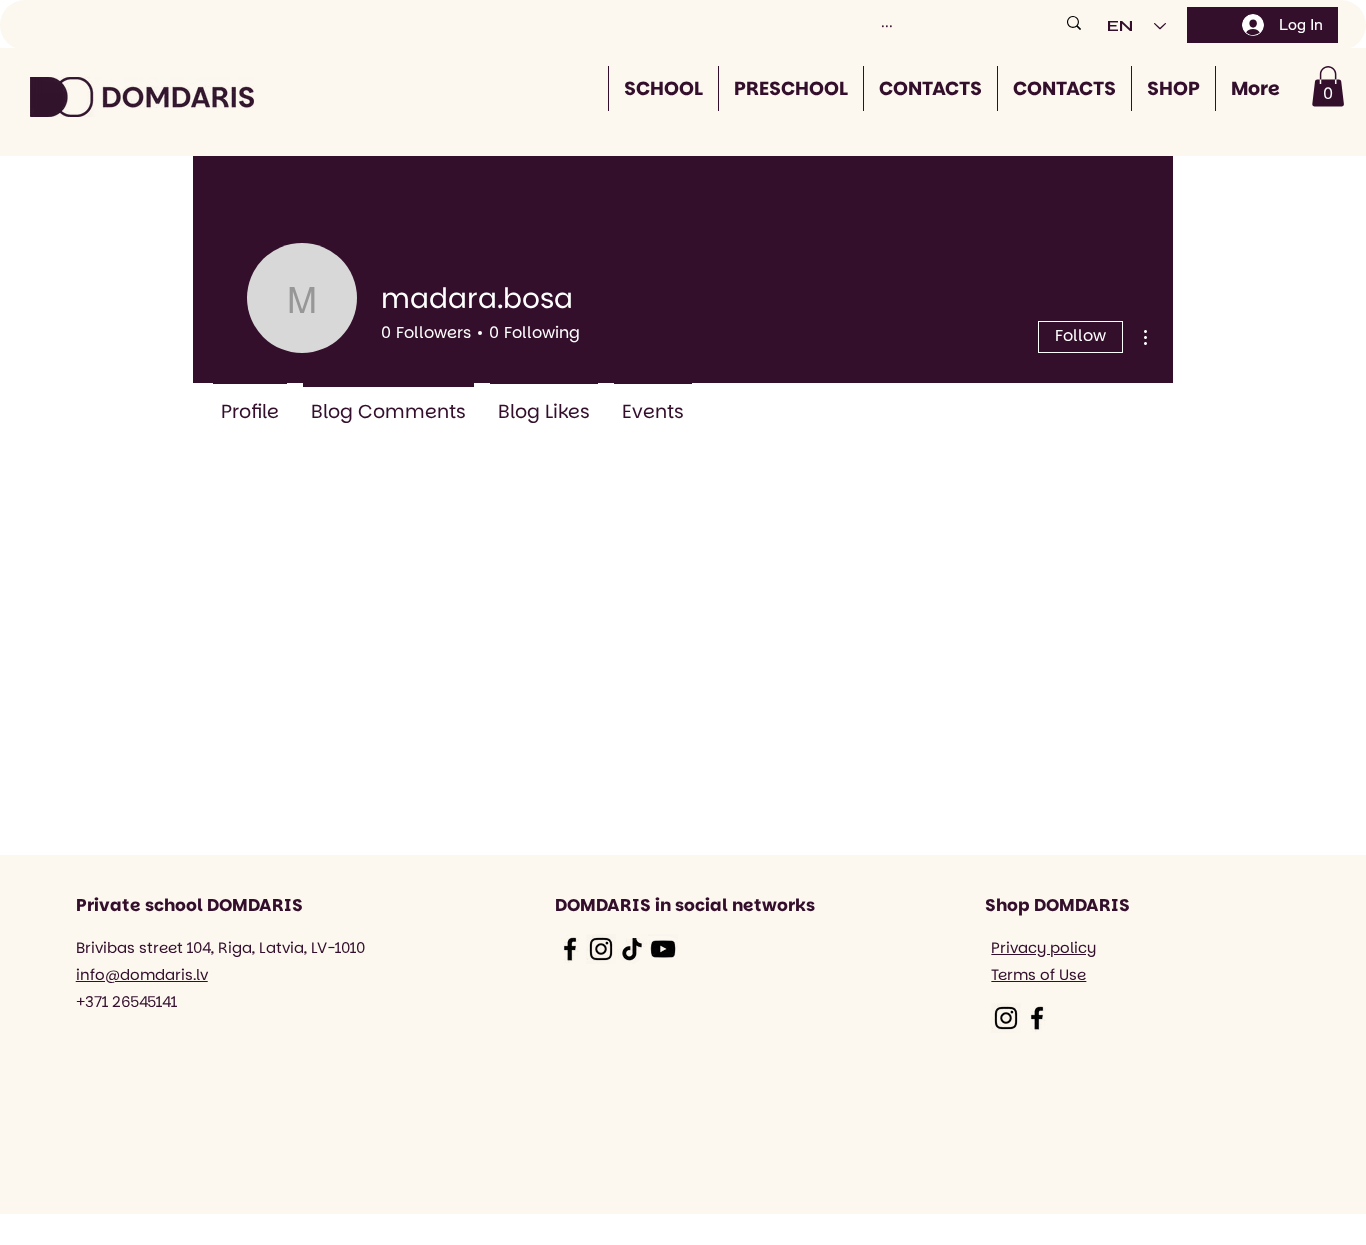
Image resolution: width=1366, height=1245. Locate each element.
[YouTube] (663, 949)
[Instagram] (601, 949)
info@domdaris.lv (142, 974)
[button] (1328, 86)
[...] (1074, 22)
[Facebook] (570, 949)
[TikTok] (632, 949)
